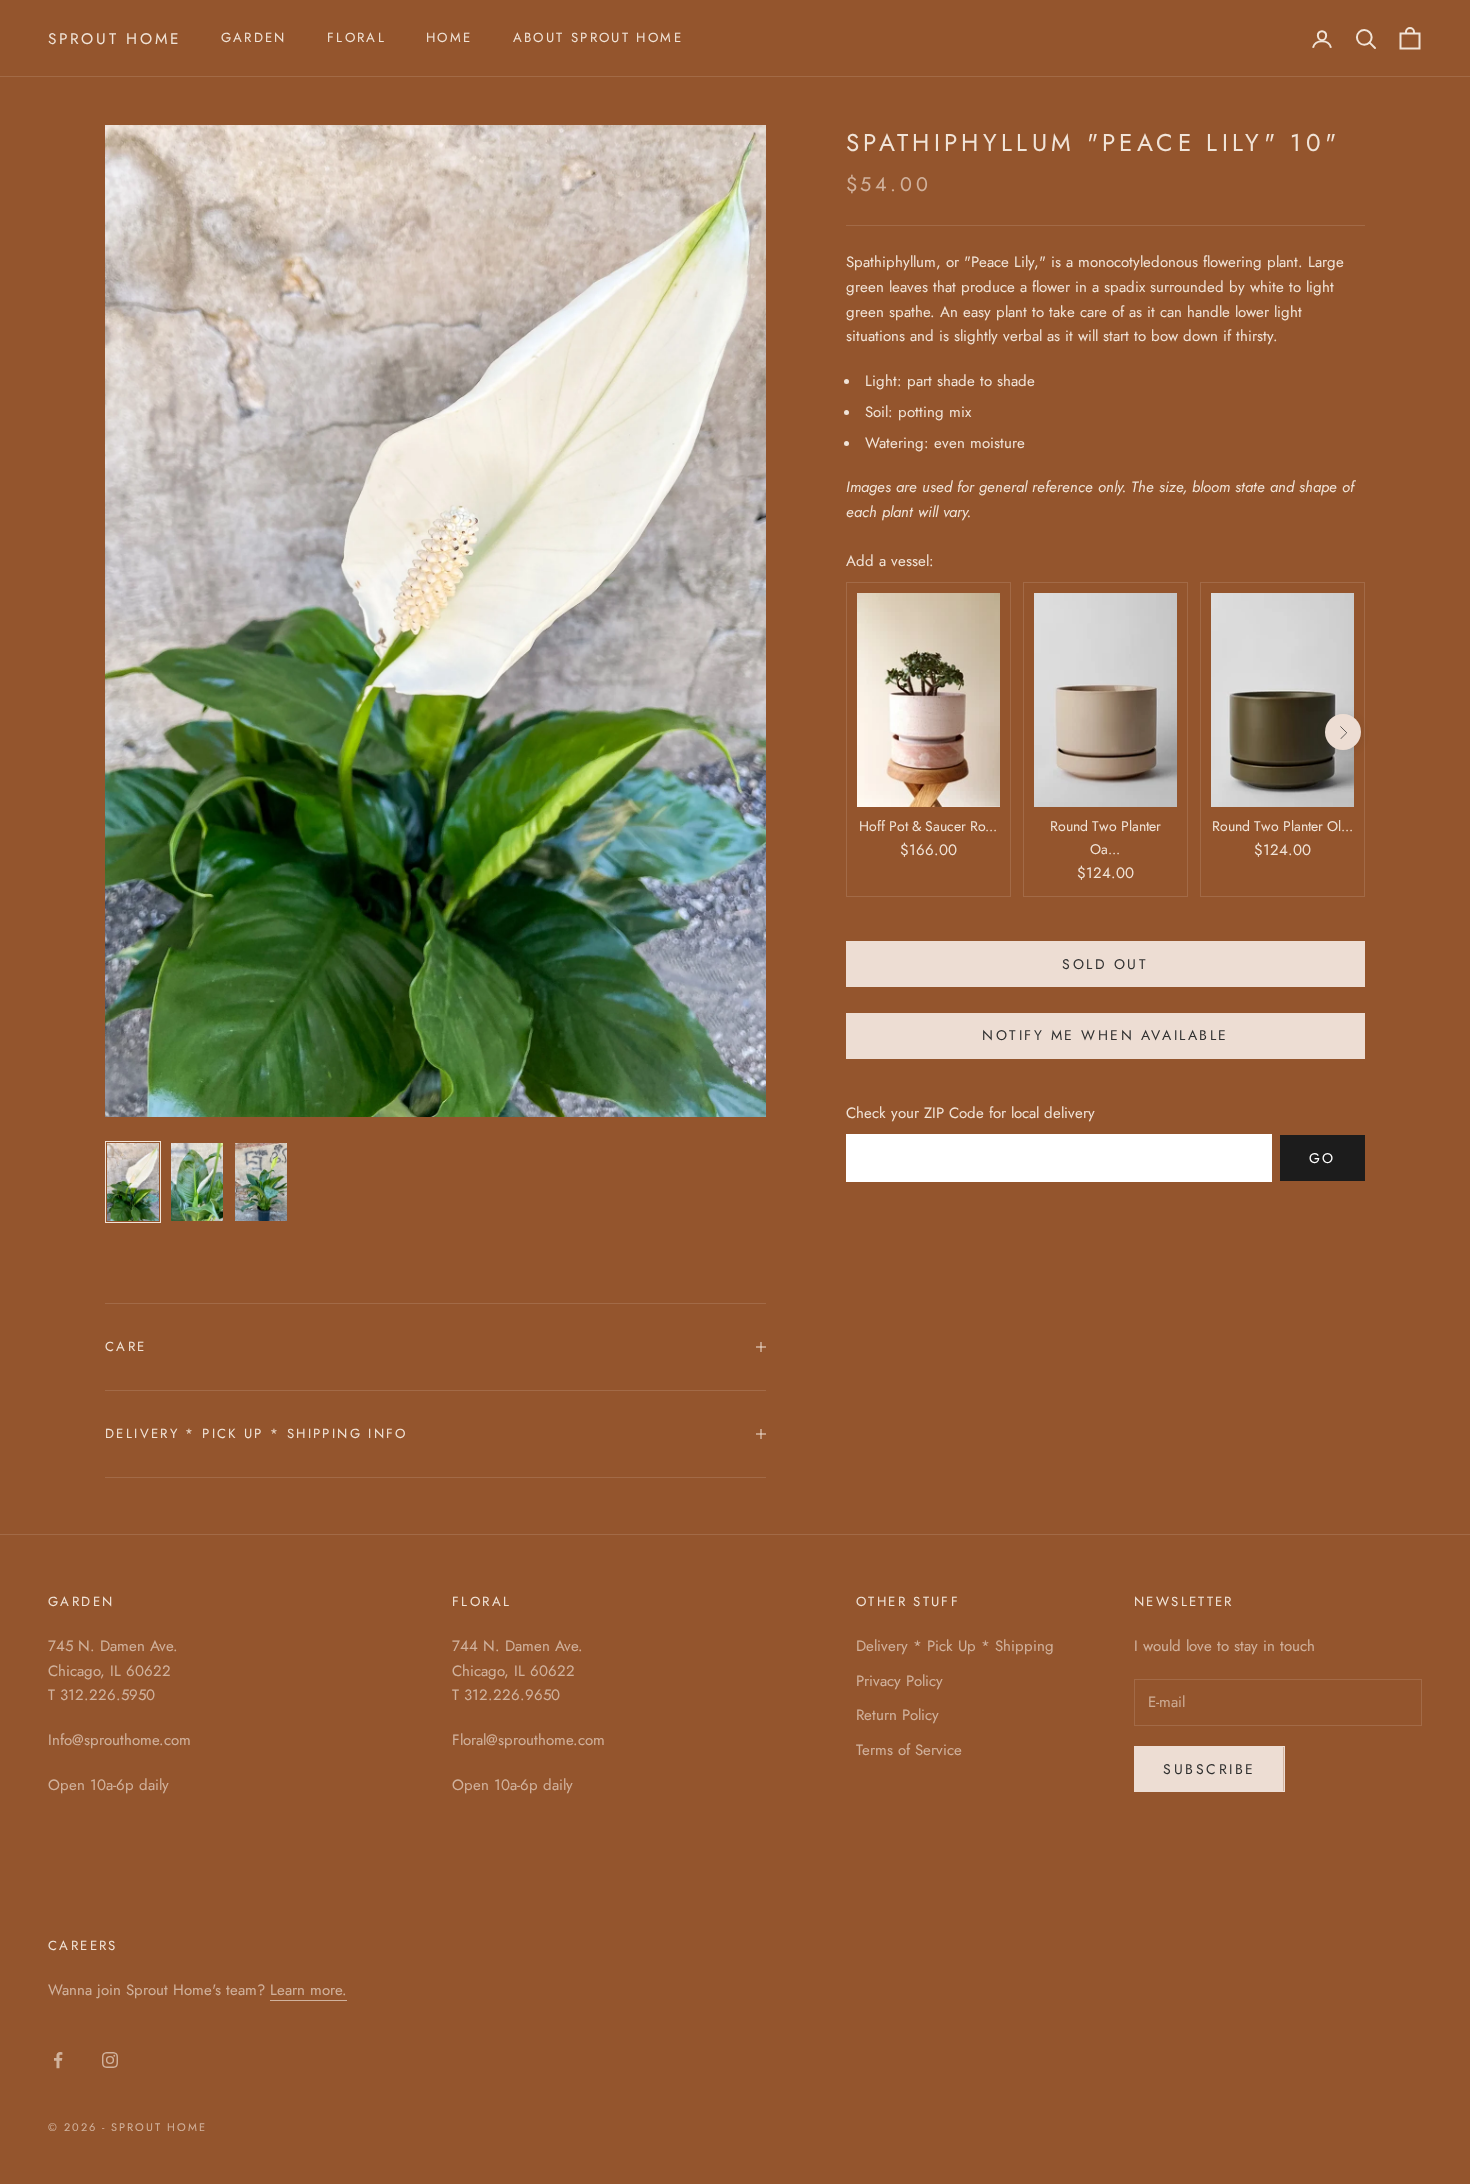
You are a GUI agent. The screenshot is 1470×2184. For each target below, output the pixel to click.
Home (449, 37)
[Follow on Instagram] (110, 2060)
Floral (356, 37)
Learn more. (308, 1990)
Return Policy (897, 1715)
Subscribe (1209, 1769)
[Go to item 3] (261, 1182)
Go (1322, 1158)
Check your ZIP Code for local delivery (970, 1113)
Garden (254, 37)
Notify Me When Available (1105, 1036)
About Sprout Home (598, 37)
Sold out (1105, 964)
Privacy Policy (899, 1681)
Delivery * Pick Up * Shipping (955, 1646)
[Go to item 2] (197, 1182)
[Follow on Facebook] (58, 2060)
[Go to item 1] (133, 1182)
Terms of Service (909, 1750)
